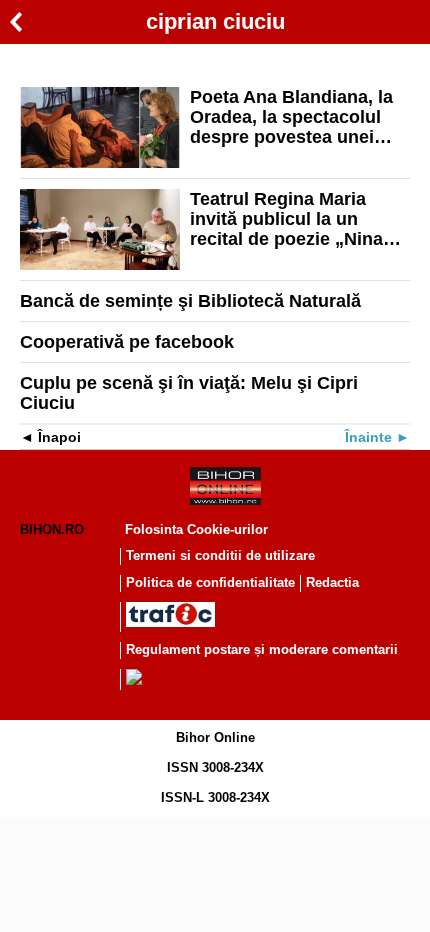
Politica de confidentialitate (210, 582)
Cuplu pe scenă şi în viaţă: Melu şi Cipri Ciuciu (189, 393)
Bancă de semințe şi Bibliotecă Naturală (190, 301)
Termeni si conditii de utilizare (220, 555)
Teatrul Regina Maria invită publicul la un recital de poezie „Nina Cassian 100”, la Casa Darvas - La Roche (286, 219)
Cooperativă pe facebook (127, 342)
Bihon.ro (52, 529)
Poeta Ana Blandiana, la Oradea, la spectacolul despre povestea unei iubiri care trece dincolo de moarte (291, 117)
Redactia (332, 582)
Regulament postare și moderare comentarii (262, 649)
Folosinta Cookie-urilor (196, 529)
